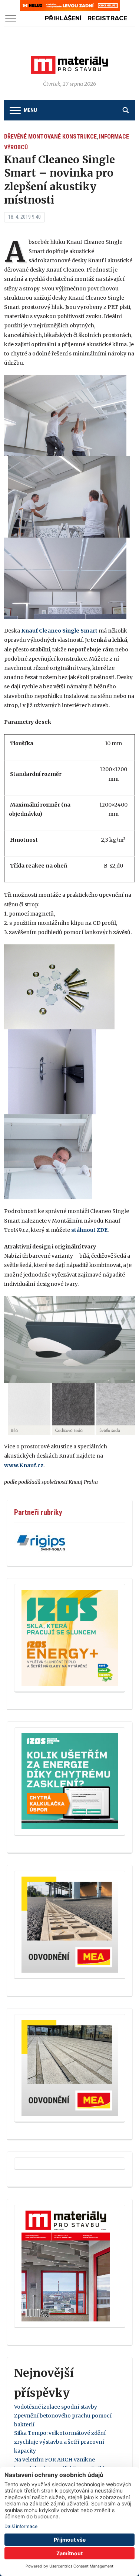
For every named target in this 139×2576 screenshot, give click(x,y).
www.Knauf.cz (24, 1465)
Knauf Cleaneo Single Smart (59, 631)
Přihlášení (63, 18)
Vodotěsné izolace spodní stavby (56, 2407)
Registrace (107, 18)
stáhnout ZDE (89, 1230)
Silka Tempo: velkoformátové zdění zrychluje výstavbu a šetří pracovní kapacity (60, 2442)
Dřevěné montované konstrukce (50, 137)
